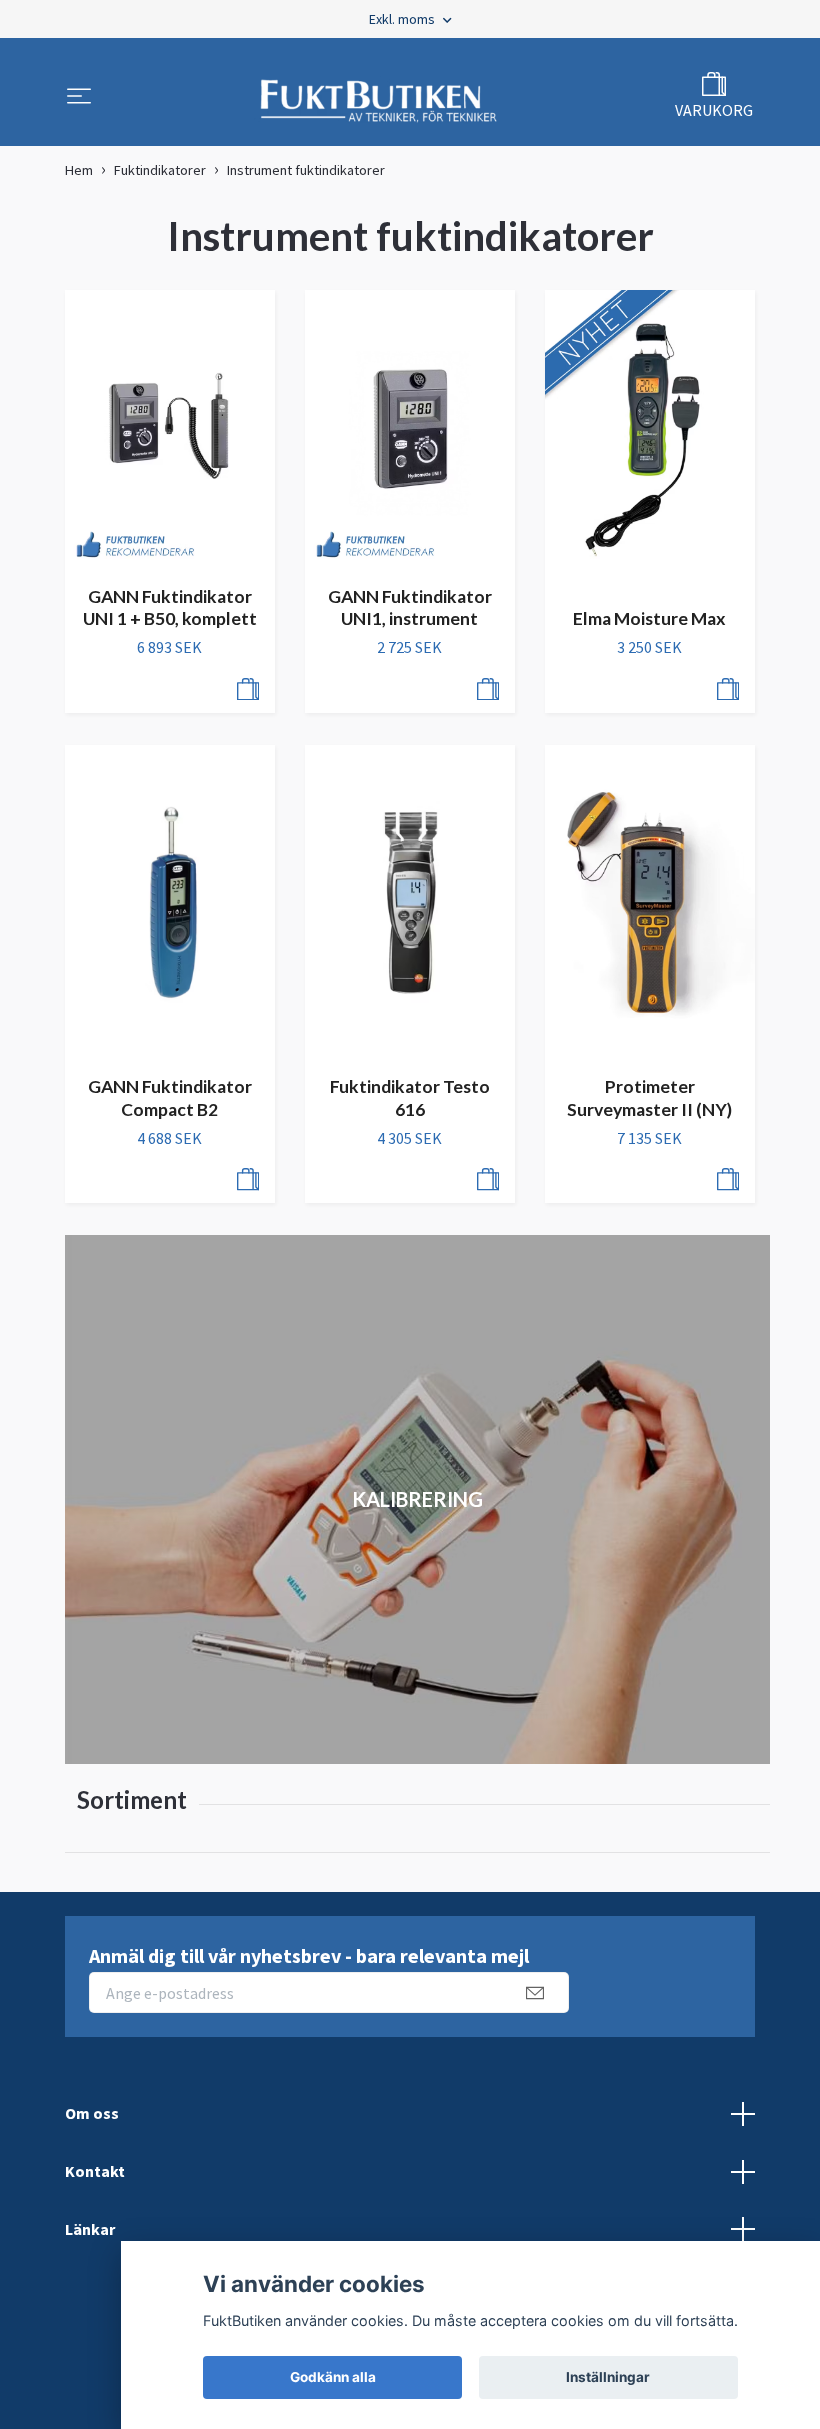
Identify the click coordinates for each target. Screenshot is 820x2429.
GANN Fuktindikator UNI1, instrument (410, 608)
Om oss (92, 2113)
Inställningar (608, 2377)
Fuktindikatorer (160, 170)
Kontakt (95, 2171)
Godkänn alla (333, 2377)
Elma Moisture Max (649, 618)
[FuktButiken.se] (379, 98)
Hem (79, 170)
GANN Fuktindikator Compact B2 (170, 1098)
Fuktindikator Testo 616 (410, 1098)
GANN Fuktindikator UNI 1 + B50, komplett (170, 608)
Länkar (90, 2229)
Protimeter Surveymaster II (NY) (649, 1098)
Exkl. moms (403, 19)
